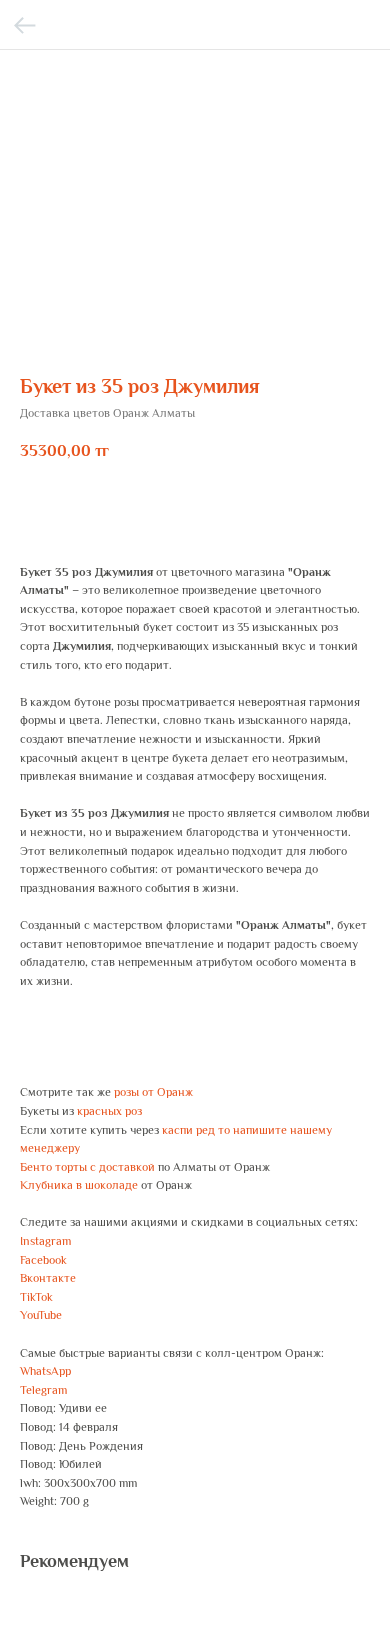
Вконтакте (48, 1278)
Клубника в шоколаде (79, 1185)
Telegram (43, 1390)
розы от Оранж (153, 1092)
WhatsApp (45, 1371)
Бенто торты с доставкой (87, 1167)
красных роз (109, 1111)
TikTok (36, 1297)
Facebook (43, 1260)
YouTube (41, 1315)
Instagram (45, 1241)
